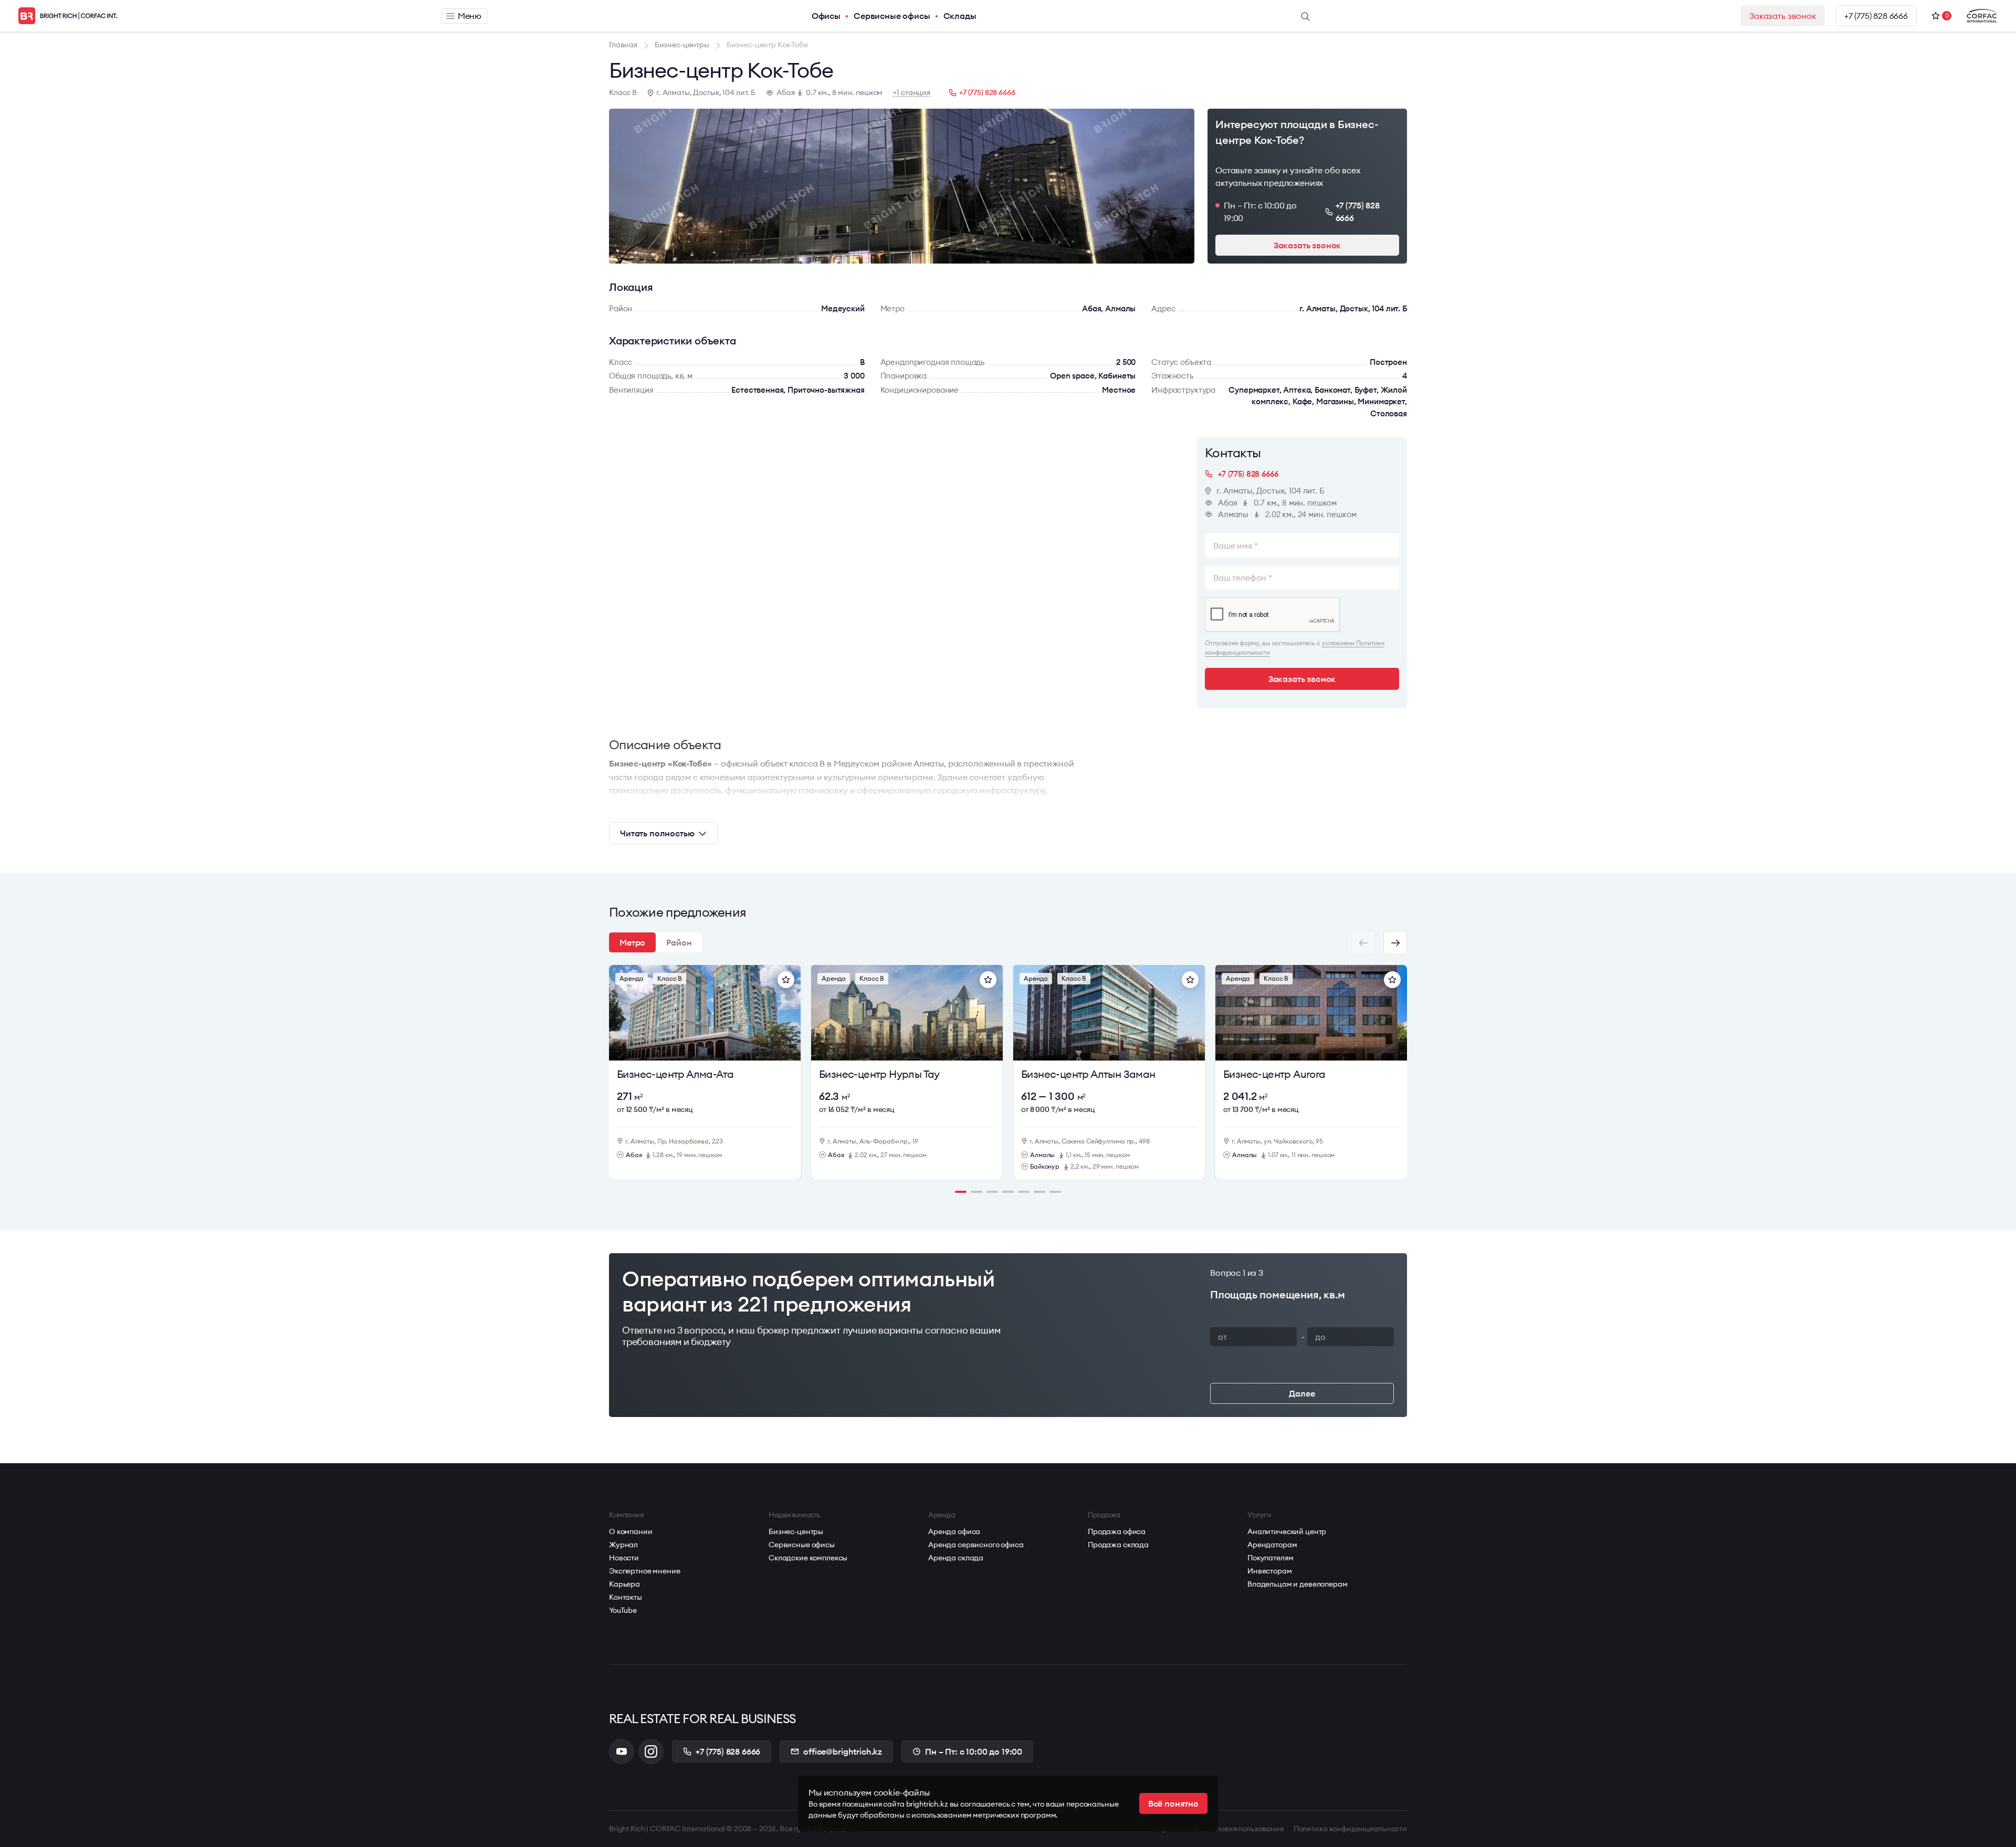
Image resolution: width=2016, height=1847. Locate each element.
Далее (1302, 1393)
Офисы (826, 16)
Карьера (624, 1584)
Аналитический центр (1287, 1531)
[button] (1395, 943)
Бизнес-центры (796, 1531)
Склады (960, 16)
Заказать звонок (1783, 16)
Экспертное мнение (645, 1571)
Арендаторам (1272, 1545)
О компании (631, 1531)
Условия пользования (1246, 1829)
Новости (624, 1558)
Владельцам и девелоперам (1298, 1584)
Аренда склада (956, 1558)
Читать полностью (657, 833)
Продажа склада (1118, 1545)
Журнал (623, 1545)
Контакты (626, 1597)
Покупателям (1270, 1558)
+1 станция (912, 93)
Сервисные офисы (892, 16)
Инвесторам (1270, 1571)
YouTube (623, 1610)
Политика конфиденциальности (1350, 1829)
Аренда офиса (954, 1531)
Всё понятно (1173, 1803)
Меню (470, 16)
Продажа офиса (1117, 1531)
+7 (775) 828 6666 (1876, 16)
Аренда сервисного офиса (976, 1545)
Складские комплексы (808, 1558)
